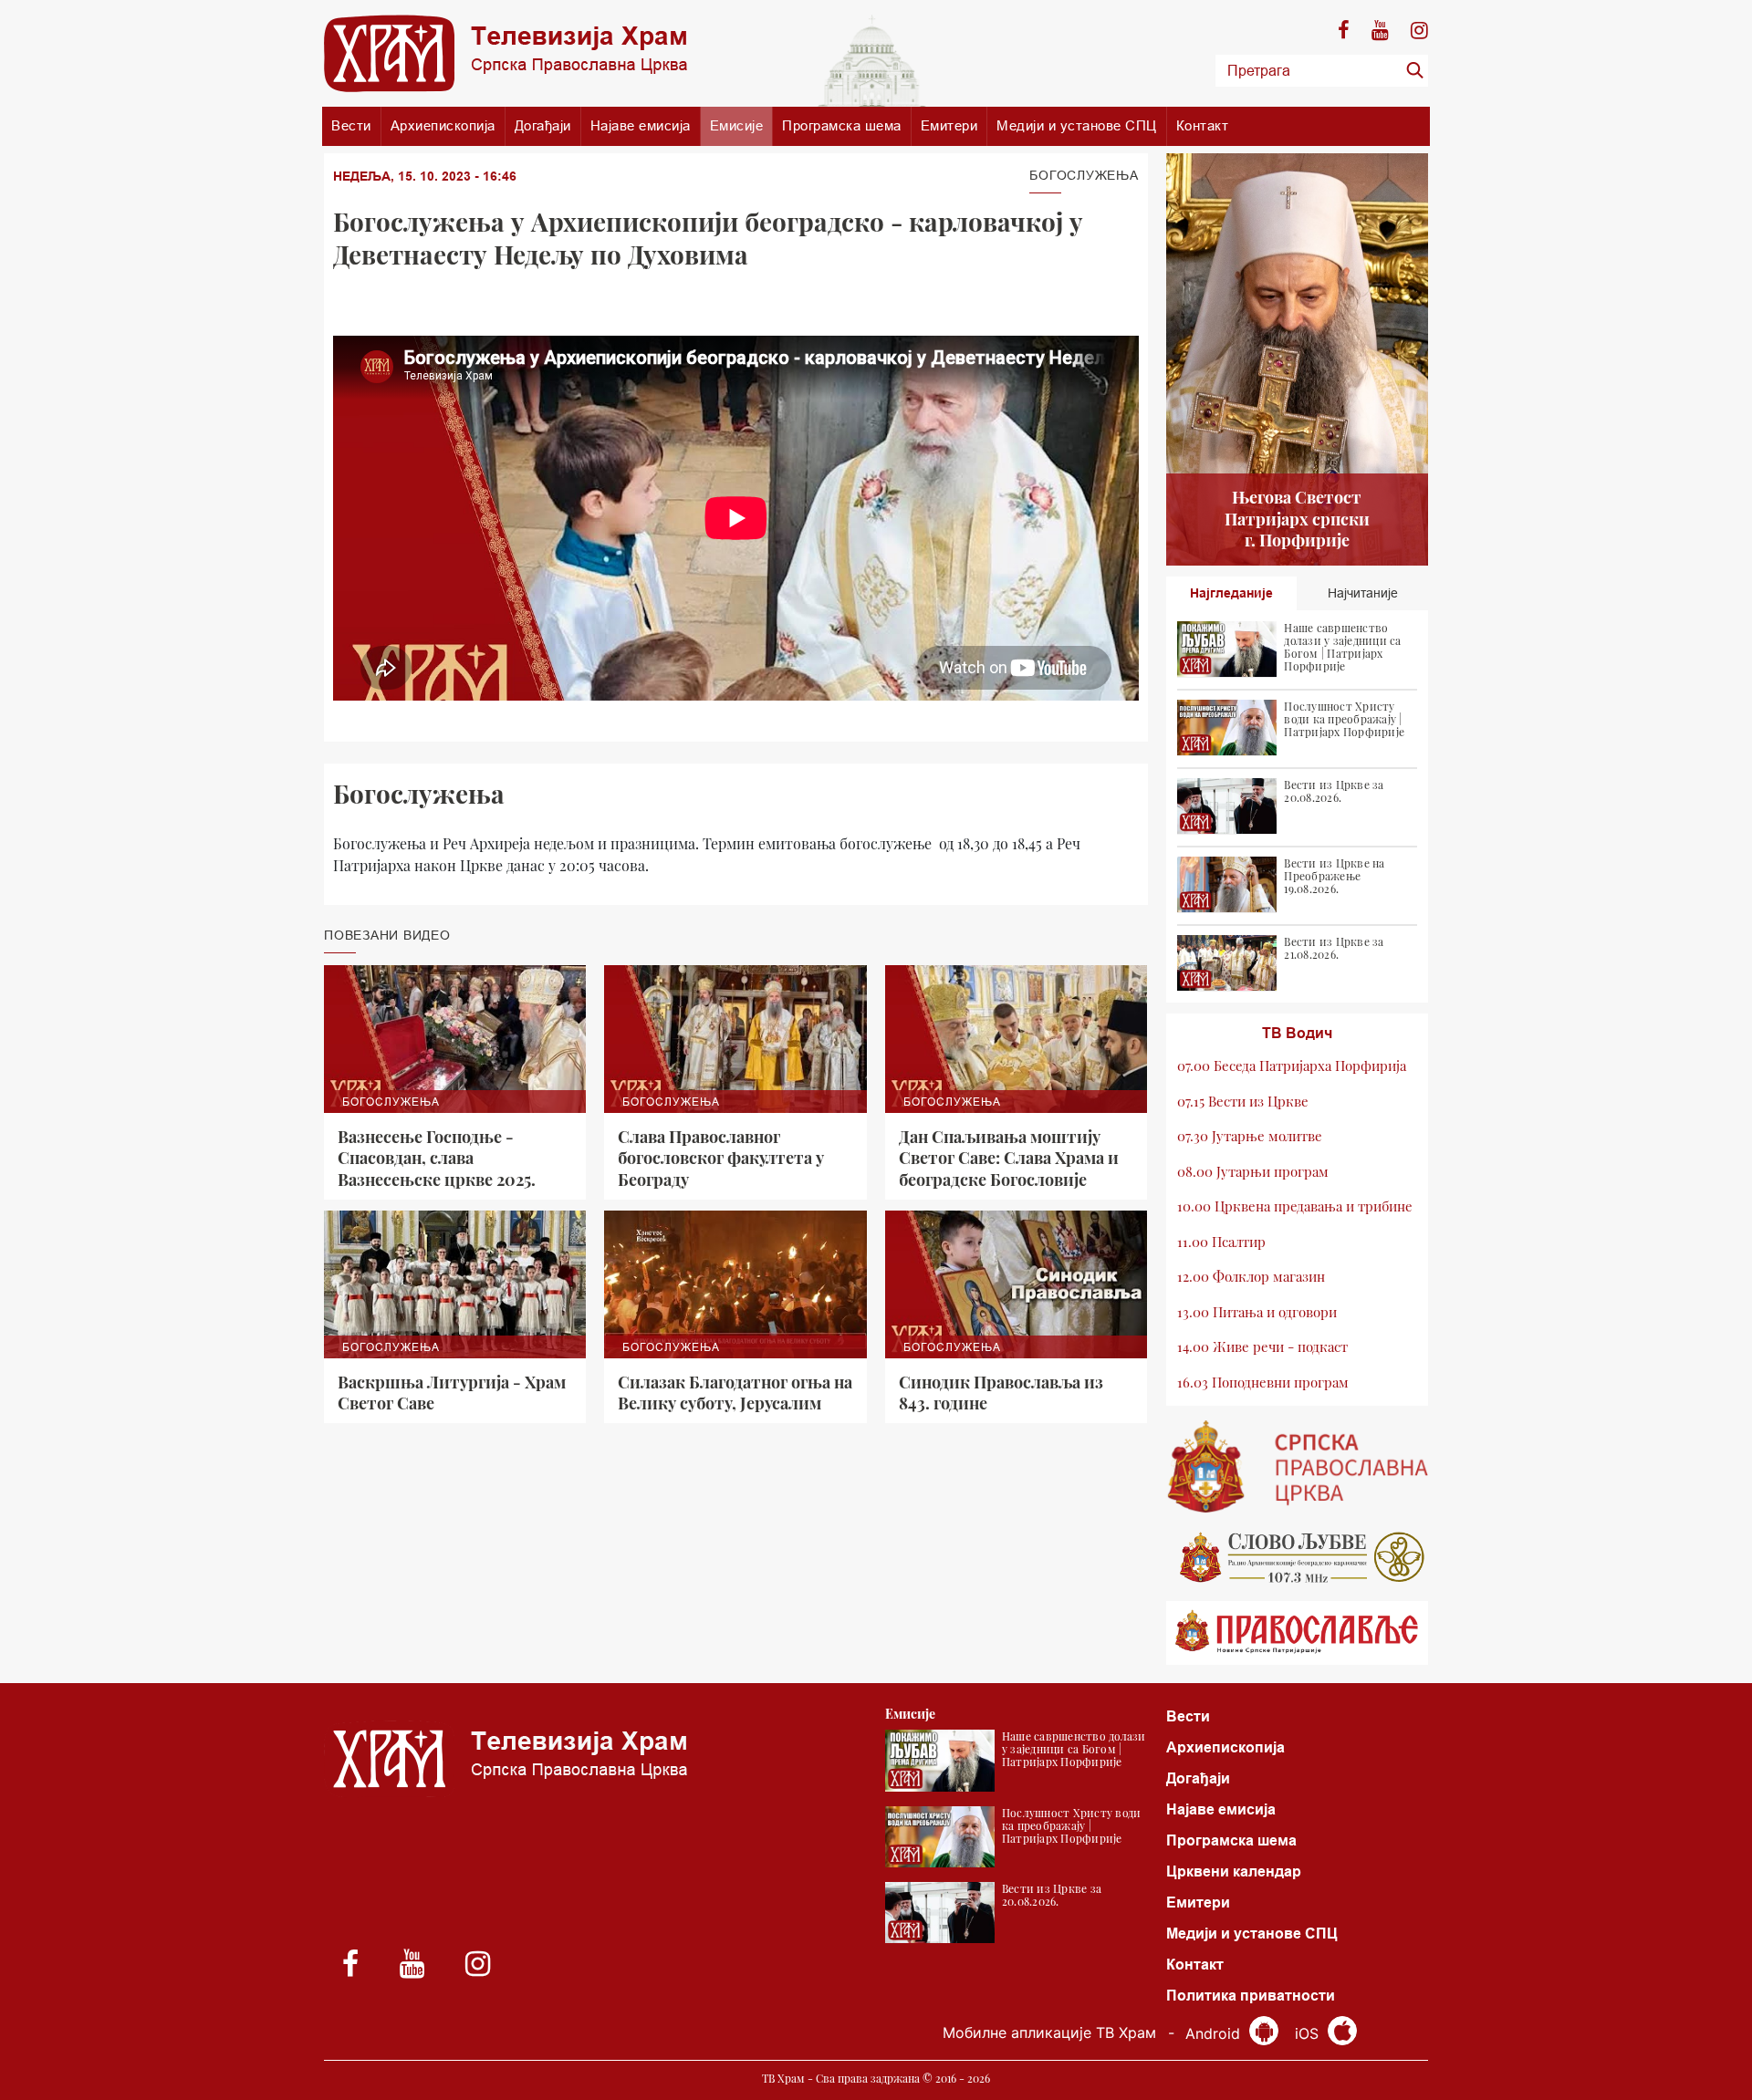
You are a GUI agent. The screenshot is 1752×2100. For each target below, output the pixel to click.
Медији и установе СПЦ (1077, 125)
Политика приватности (1251, 1996)
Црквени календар (1234, 1871)
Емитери (949, 125)
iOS (1309, 2033)
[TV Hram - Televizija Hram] (506, 53)
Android (1215, 2033)
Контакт (1203, 125)
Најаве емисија (641, 125)
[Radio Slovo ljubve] (1298, 1557)
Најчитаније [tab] (1363, 593)
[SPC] (1298, 1467)
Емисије (737, 125)
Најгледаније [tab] (1231, 593)
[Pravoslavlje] (1298, 1633)
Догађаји (543, 125)
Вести (351, 125)
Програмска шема (842, 125)
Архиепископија (443, 125)
